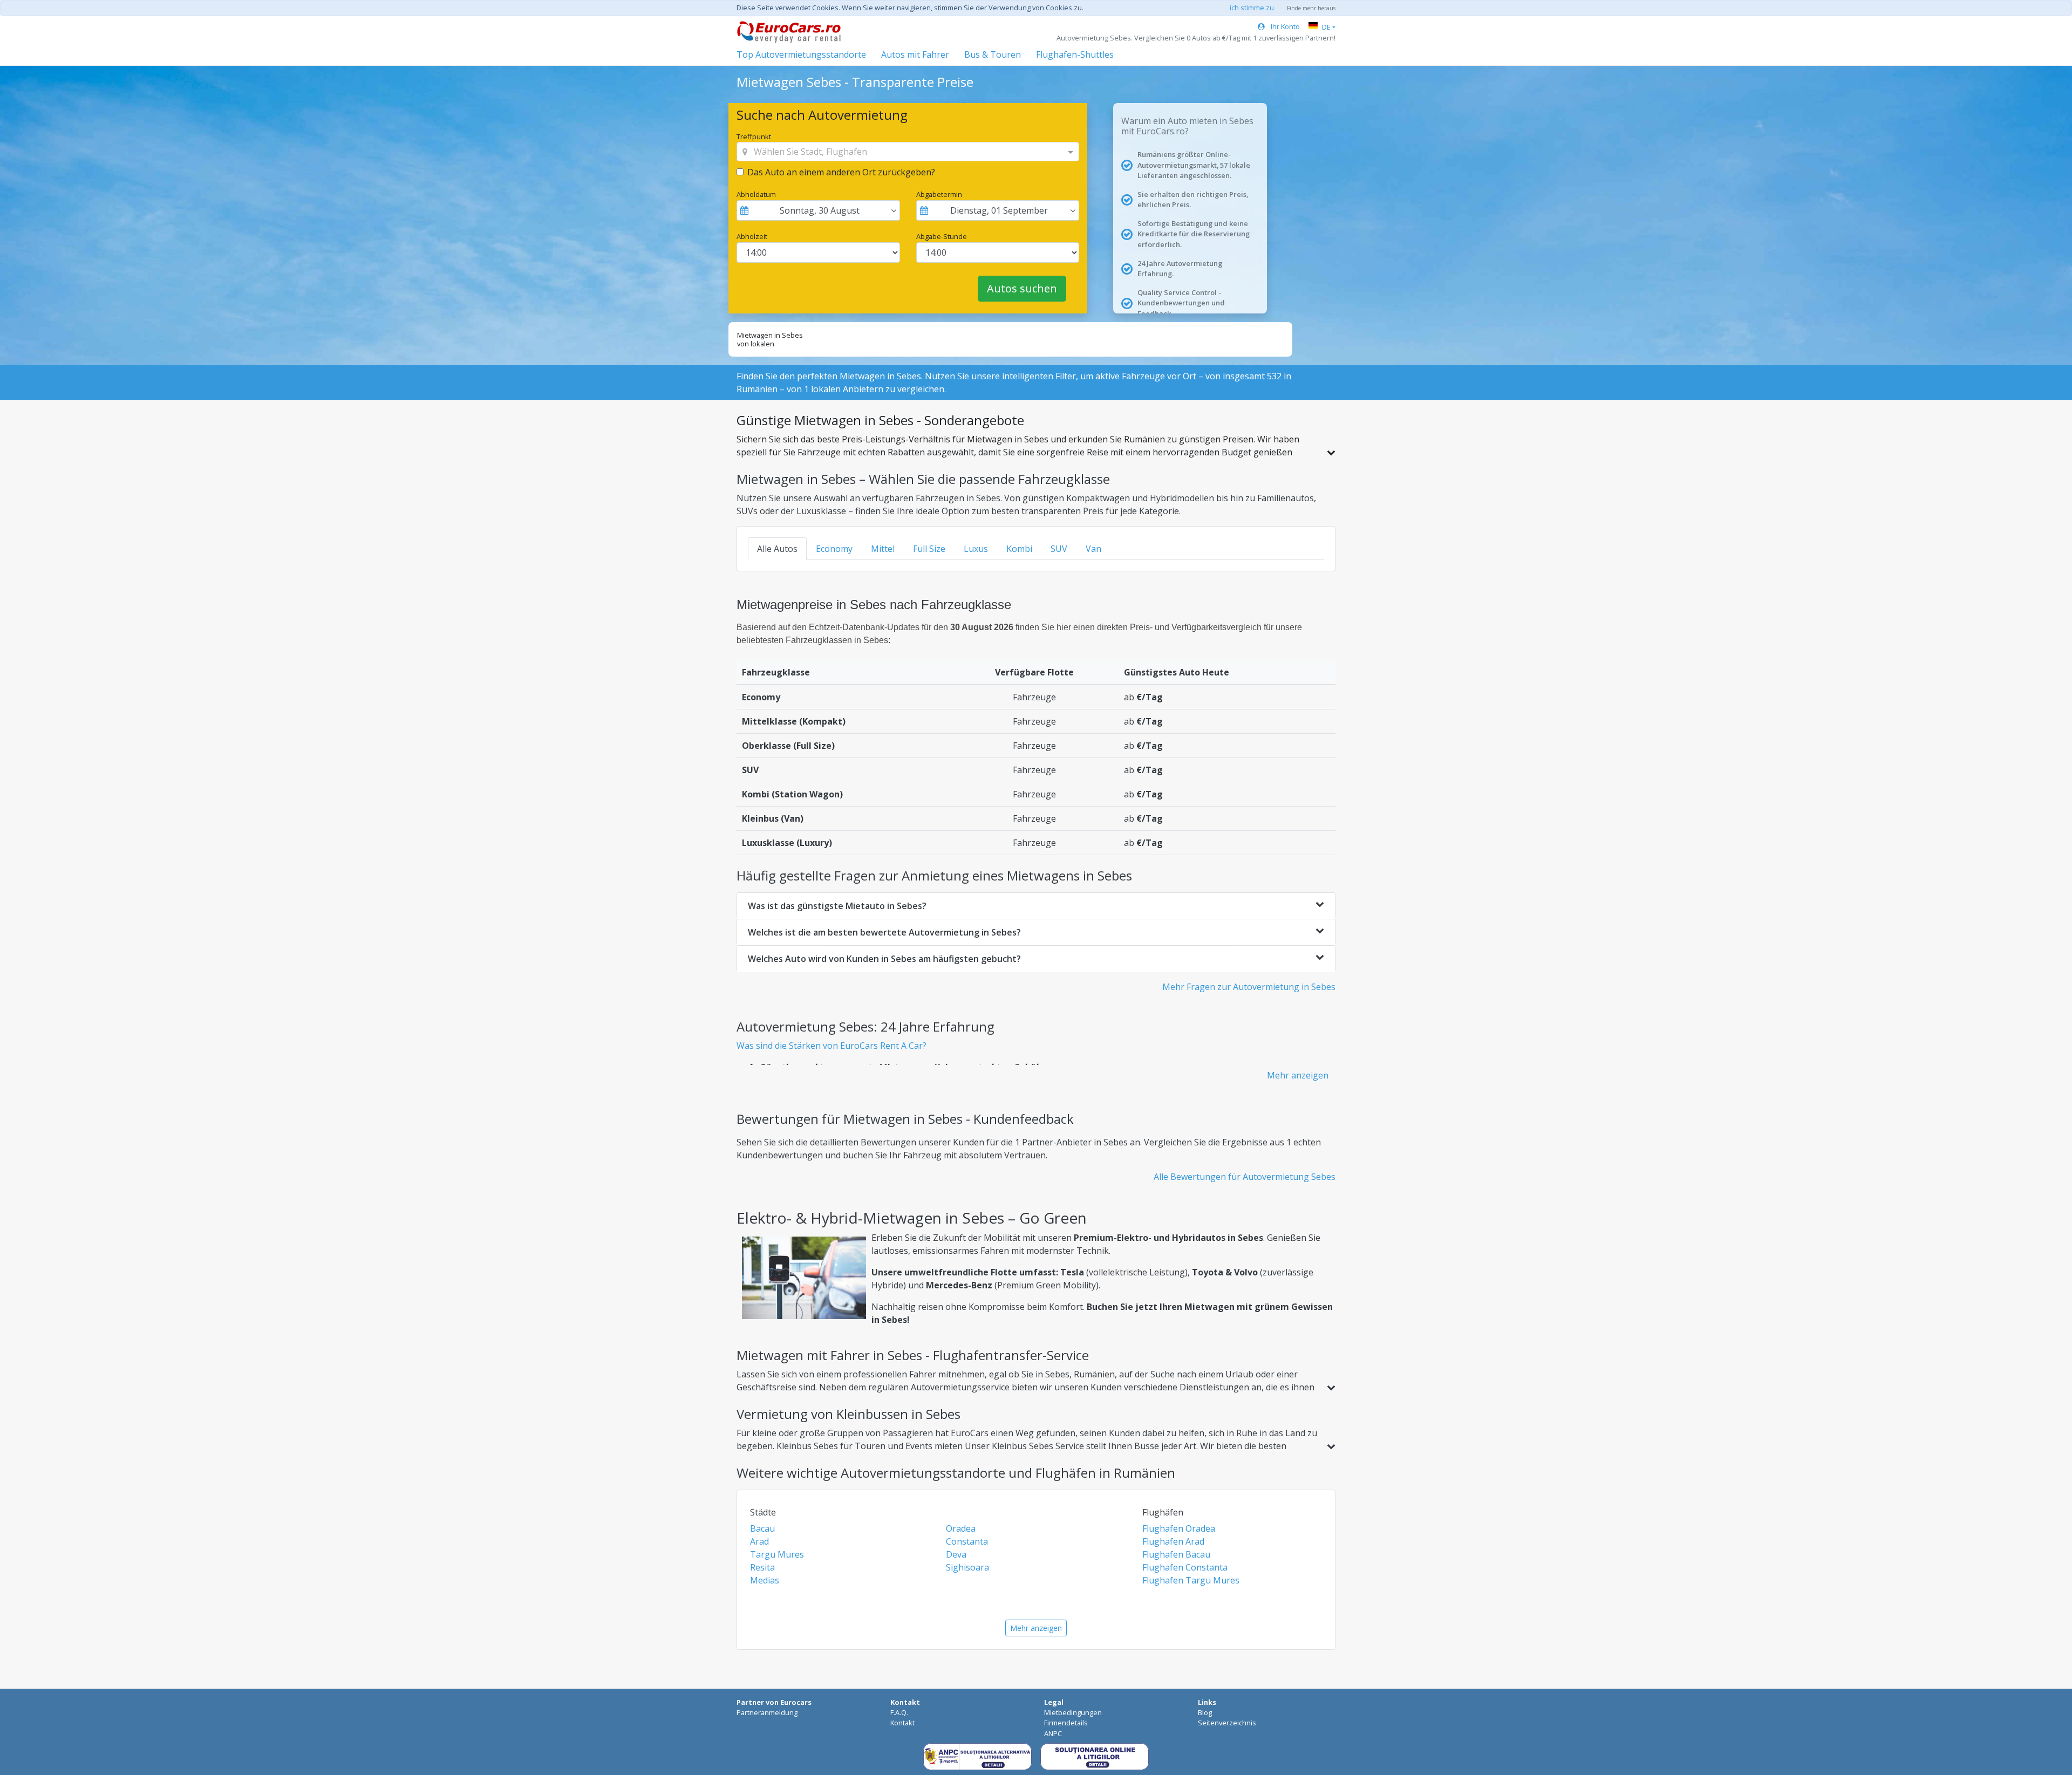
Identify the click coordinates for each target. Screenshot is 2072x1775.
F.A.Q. (899, 1712)
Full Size (929, 549)
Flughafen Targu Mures (1191, 1580)
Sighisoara (967, 1567)
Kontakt (902, 1723)
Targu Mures (777, 1554)
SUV (1059, 549)
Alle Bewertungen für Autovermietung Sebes (1245, 1177)
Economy (834, 549)
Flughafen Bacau (1176, 1554)
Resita (762, 1567)
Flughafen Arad (1173, 1541)
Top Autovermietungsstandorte (801, 54)
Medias (765, 1580)
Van (1093, 549)
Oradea (961, 1528)
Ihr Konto (1284, 26)
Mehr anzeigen (1298, 1075)
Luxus (976, 549)
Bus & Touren (993, 54)
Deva (956, 1554)
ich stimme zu (1252, 8)
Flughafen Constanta (1185, 1567)
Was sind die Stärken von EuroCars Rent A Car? (831, 1046)
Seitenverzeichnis (1227, 1723)
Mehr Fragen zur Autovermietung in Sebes (1249, 987)
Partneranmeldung (767, 1712)
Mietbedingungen (1073, 1712)
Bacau (762, 1528)
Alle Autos (777, 549)
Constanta (967, 1541)
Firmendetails (1066, 1723)
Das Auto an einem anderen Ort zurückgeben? (841, 172)
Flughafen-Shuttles (1075, 54)
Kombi (1019, 549)
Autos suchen (1022, 288)
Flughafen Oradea (1179, 1528)
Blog (1205, 1712)
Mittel (883, 549)
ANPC (1053, 1733)
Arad (759, 1541)
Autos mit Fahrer (915, 54)
